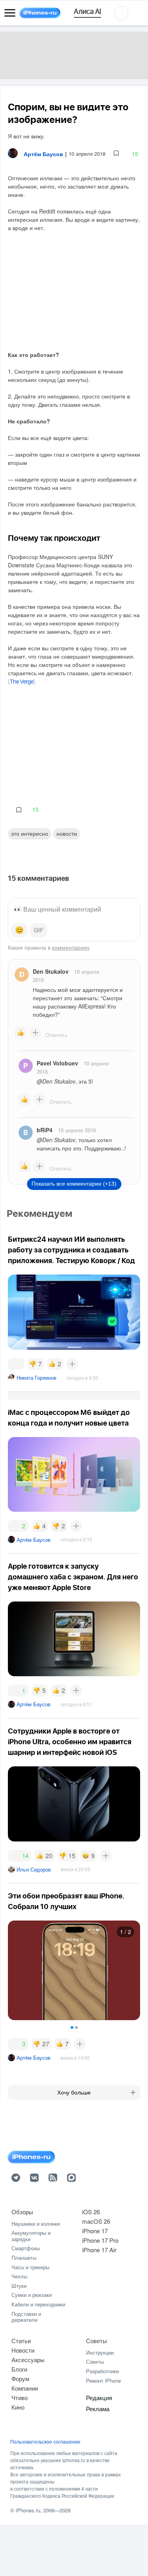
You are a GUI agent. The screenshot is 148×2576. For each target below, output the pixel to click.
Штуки (19, 2286)
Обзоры (22, 2212)
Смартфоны (26, 2248)
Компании (25, 2388)
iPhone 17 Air (99, 2250)
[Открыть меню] (10, 13)
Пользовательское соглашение (45, 2442)
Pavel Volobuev (57, 1063)
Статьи (21, 2341)
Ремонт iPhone (103, 2381)
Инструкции (100, 2352)
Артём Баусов (34, 1540)
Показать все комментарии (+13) (74, 1184)
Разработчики (102, 2371)
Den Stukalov (51, 971)
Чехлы (19, 2276)
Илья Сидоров (34, 1869)
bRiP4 (45, 1130)
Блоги (19, 2369)
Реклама (98, 2409)
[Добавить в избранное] (116, 154)
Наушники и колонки (36, 2224)
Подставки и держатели (26, 2317)
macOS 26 (96, 2221)
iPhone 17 (95, 2231)
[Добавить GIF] (39, 930)
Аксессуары (28, 2360)
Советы (96, 2341)
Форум (20, 2379)
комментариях (71, 947)
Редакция (99, 2398)
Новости (67, 833)
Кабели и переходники (38, 2304)
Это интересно (30, 833)
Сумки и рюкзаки (32, 2295)
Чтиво (20, 2398)
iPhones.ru (28, 2510)
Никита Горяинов (37, 1378)
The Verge (22, 682)
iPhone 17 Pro (100, 2240)
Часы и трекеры (30, 2267)
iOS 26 (91, 2212)
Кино (18, 2407)
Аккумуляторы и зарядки (31, 2236)
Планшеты (24, 2258)
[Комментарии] (16, 1364)
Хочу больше (74, 2093)
